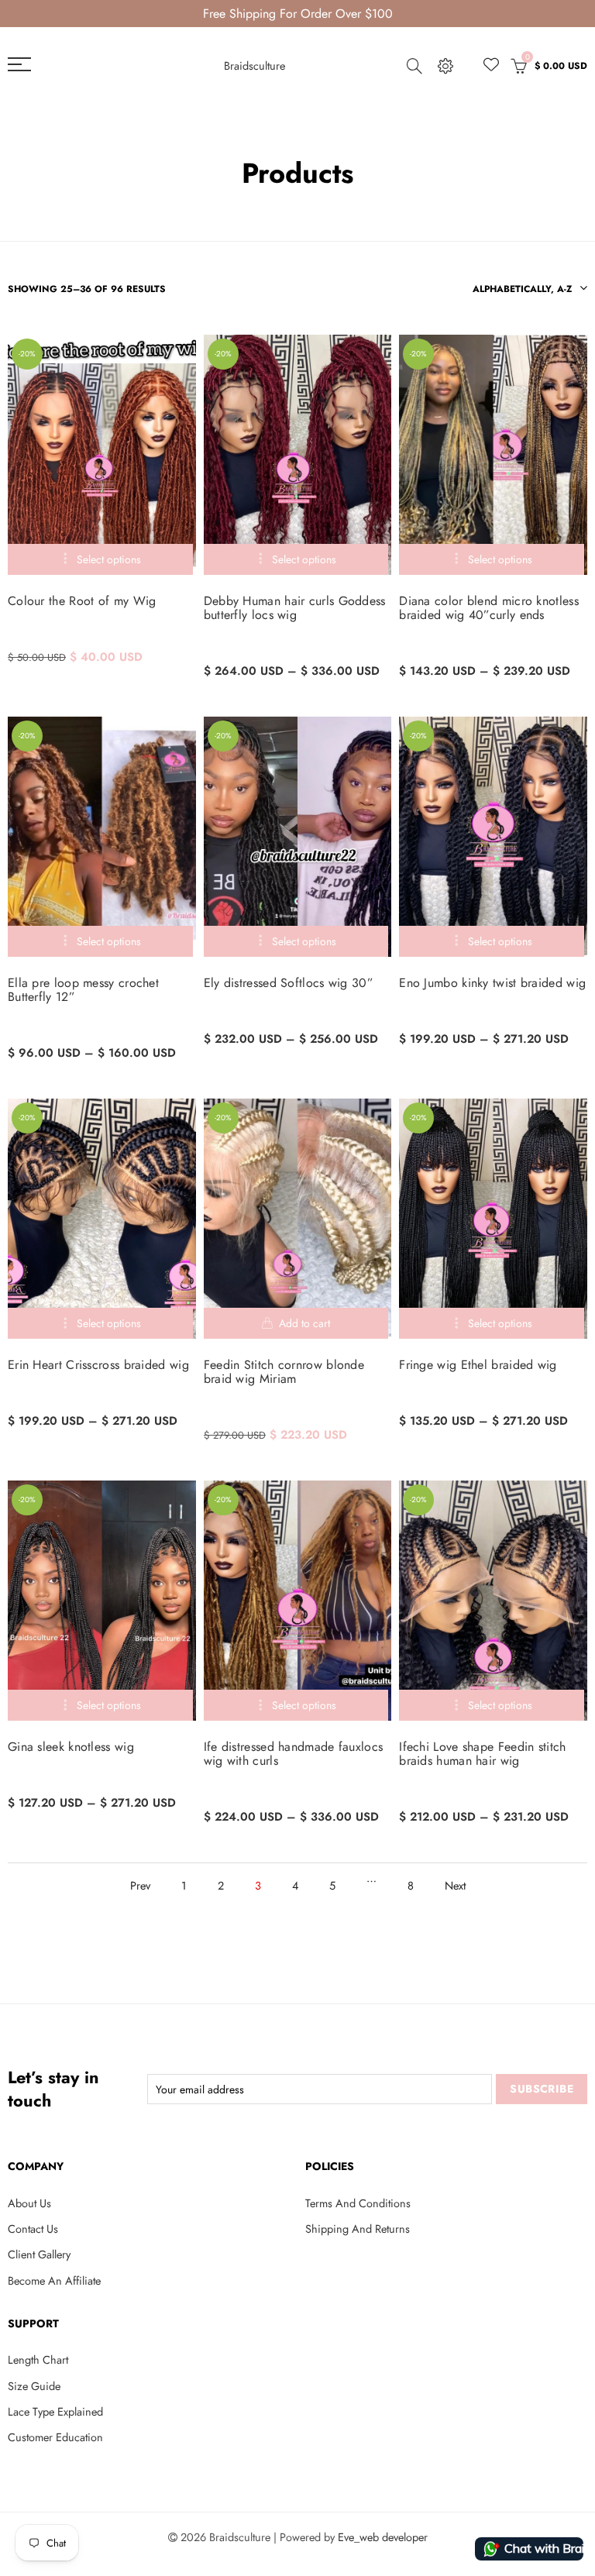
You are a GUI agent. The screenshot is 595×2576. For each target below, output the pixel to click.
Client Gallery (39, 2254)
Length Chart (38, 2359)
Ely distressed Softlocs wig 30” (289, 983)
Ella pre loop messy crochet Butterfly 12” (83, 990)
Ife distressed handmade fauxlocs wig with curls (294, 1754)
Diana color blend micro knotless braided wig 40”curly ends (489, 608)
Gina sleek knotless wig (71, 1747)
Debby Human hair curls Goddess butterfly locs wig (295, 608)
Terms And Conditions (358, 2203)
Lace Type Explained (55, 2411)
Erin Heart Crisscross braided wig (98, 1365)
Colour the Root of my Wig (82, 601)
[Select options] (100, 559)
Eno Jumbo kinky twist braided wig (492, 983)
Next (455, 1885)
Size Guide (34, 2386)
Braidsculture (255, 65)
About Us (29, 2203)
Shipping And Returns (358, 2229)
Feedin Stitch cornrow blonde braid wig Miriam (284, 1372)
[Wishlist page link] (491, 64)
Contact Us (33, 2229)
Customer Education (55, 2437)
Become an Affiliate (54, 2280)
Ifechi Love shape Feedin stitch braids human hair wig (482, 1754)
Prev (140, 1885)
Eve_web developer (383, 2537)
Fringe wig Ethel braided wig (478, 1365)
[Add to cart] (296, 1323)
